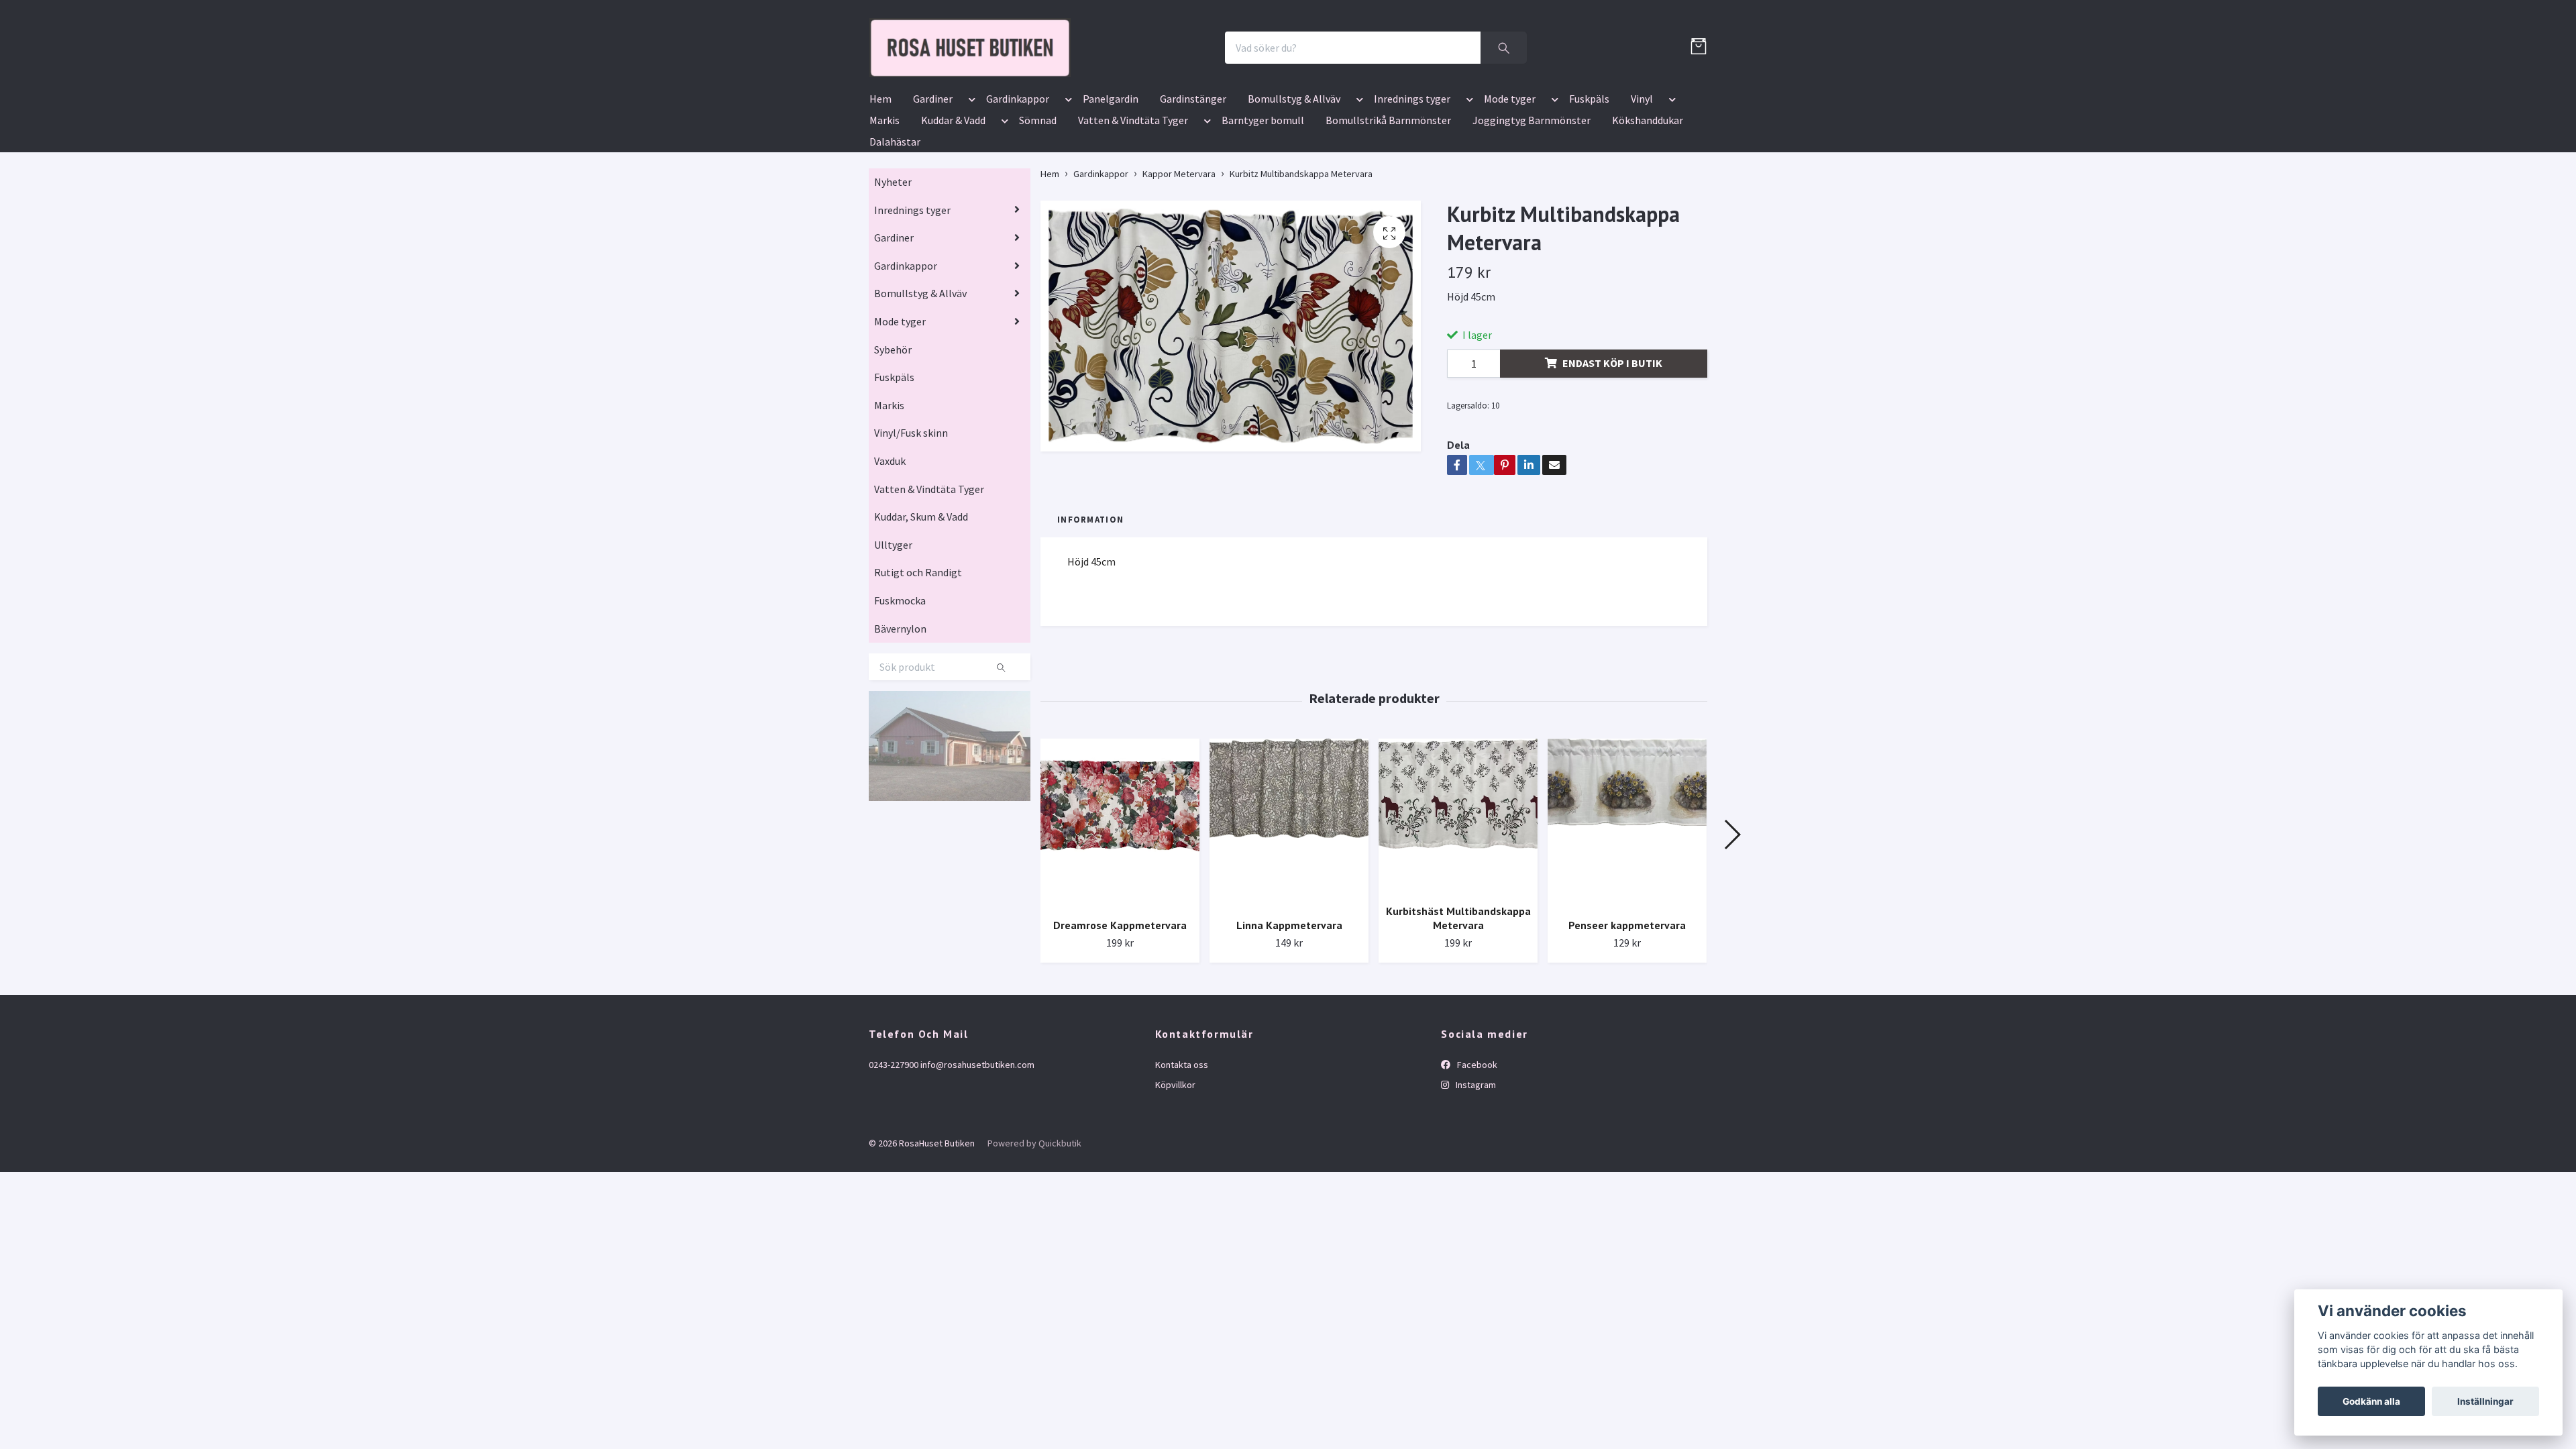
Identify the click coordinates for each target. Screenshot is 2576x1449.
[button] (969, 180)
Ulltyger (893, 623)
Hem (880, 177)
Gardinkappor (1018, 177)
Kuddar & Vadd (953, 199)
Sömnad (1038, 199)
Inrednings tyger (1412, 177)
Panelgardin (1111, 177)
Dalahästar (895, 220)
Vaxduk (890, 539)
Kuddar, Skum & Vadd (921, 595)
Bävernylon (900, 707)
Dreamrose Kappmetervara (1120, 1004)
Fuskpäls (1589, 177)
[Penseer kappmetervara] (1627, 902)
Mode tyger (1510, 177)
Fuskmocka (900, 679)
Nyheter (893, 260)
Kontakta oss (1182, 1143)
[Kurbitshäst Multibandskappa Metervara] (1458, 895)
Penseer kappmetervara (1627, 1004)
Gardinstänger (1193, 177)
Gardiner (933, 177)
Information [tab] (1090, 598)
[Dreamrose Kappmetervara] (1120, 902)
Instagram (1475, 1163)
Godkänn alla (2371, 1401)
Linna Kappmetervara (1289, 1004)
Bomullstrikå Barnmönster (1388, 199)
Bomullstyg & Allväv (1294, 177)
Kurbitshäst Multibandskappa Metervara (1458, 997)
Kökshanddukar (1648, 199)
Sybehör (893, 428)
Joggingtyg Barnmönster (1532, 199)
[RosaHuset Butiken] (1104, 87)
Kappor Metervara (1179, 252)
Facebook (1476, 1143)
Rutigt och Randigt (918, 651)
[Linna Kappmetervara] (1289, 902)
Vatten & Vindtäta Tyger (1133, 199)
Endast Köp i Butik (1612, 441)
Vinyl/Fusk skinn (911, 512)
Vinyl (1642, 177)
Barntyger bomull (1263, 199)
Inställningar (2485, 1401)
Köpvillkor (1175, 1163)
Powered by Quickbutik (1034, 1222)
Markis (884, 199)
